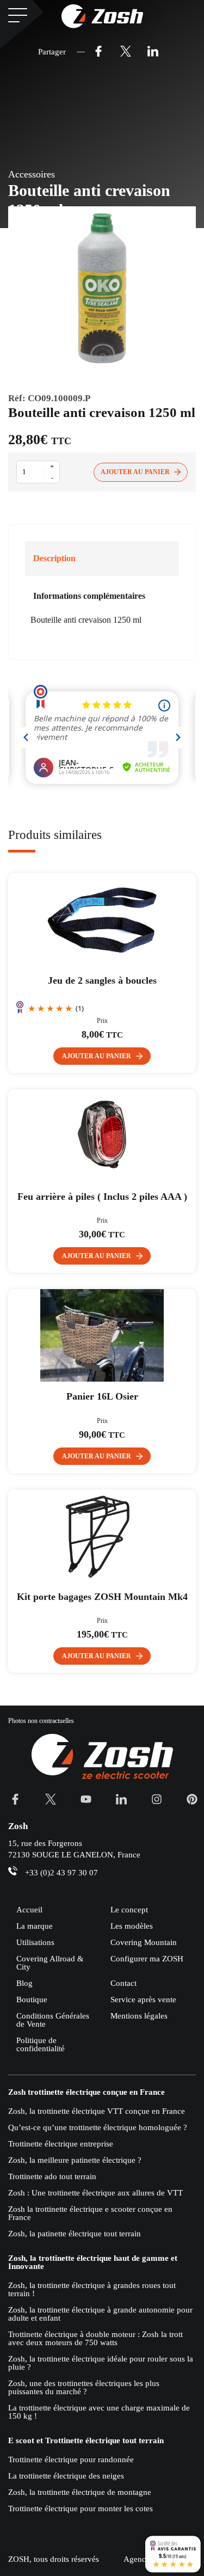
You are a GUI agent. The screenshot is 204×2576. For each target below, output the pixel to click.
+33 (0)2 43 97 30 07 (61, 1873)
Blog (24, 1983)
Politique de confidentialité (41, 2044)
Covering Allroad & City (50, 1963)
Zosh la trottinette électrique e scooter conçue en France (90, 2213)
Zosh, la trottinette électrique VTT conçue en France (97, 2111)
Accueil (29, 1910)
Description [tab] (54, 558)
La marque (35, 1926)
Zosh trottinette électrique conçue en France (86, 2092)
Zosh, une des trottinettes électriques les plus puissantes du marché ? (84, 2387)
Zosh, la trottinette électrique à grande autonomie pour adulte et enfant (100, 2314)
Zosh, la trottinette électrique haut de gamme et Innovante (93, 2262)
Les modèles (132, 1926)
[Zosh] (102, 16)
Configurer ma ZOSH (147, 1959)
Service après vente (143, 2000)
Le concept (129, 1910)
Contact (123, 1983)
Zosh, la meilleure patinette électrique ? (75, 2160)
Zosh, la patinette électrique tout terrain (75, 2234)
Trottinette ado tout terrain (52, 2176)
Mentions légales (139, 2016)
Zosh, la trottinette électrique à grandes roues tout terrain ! (92, 2289)
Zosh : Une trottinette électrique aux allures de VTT (95, 2193)
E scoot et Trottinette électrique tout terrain (86, 2441)
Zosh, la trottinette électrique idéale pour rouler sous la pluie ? (101, 2363)
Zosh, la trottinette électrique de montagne (80, 2492)
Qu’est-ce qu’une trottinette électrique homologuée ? (98, 2127)
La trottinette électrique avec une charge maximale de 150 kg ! (99, 2412)
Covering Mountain (144, 1942)
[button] (102, 1056)
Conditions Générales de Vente (53, 2020)
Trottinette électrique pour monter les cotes (81, 2508)
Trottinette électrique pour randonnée (71, 2460)
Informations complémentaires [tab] (89, 596)
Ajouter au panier (135, 472)
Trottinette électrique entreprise (61, 2144)
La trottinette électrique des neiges (66, 2476)
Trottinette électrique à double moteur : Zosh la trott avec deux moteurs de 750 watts (95, 2338)
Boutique (32, 2000)
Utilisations (35, 1942)
